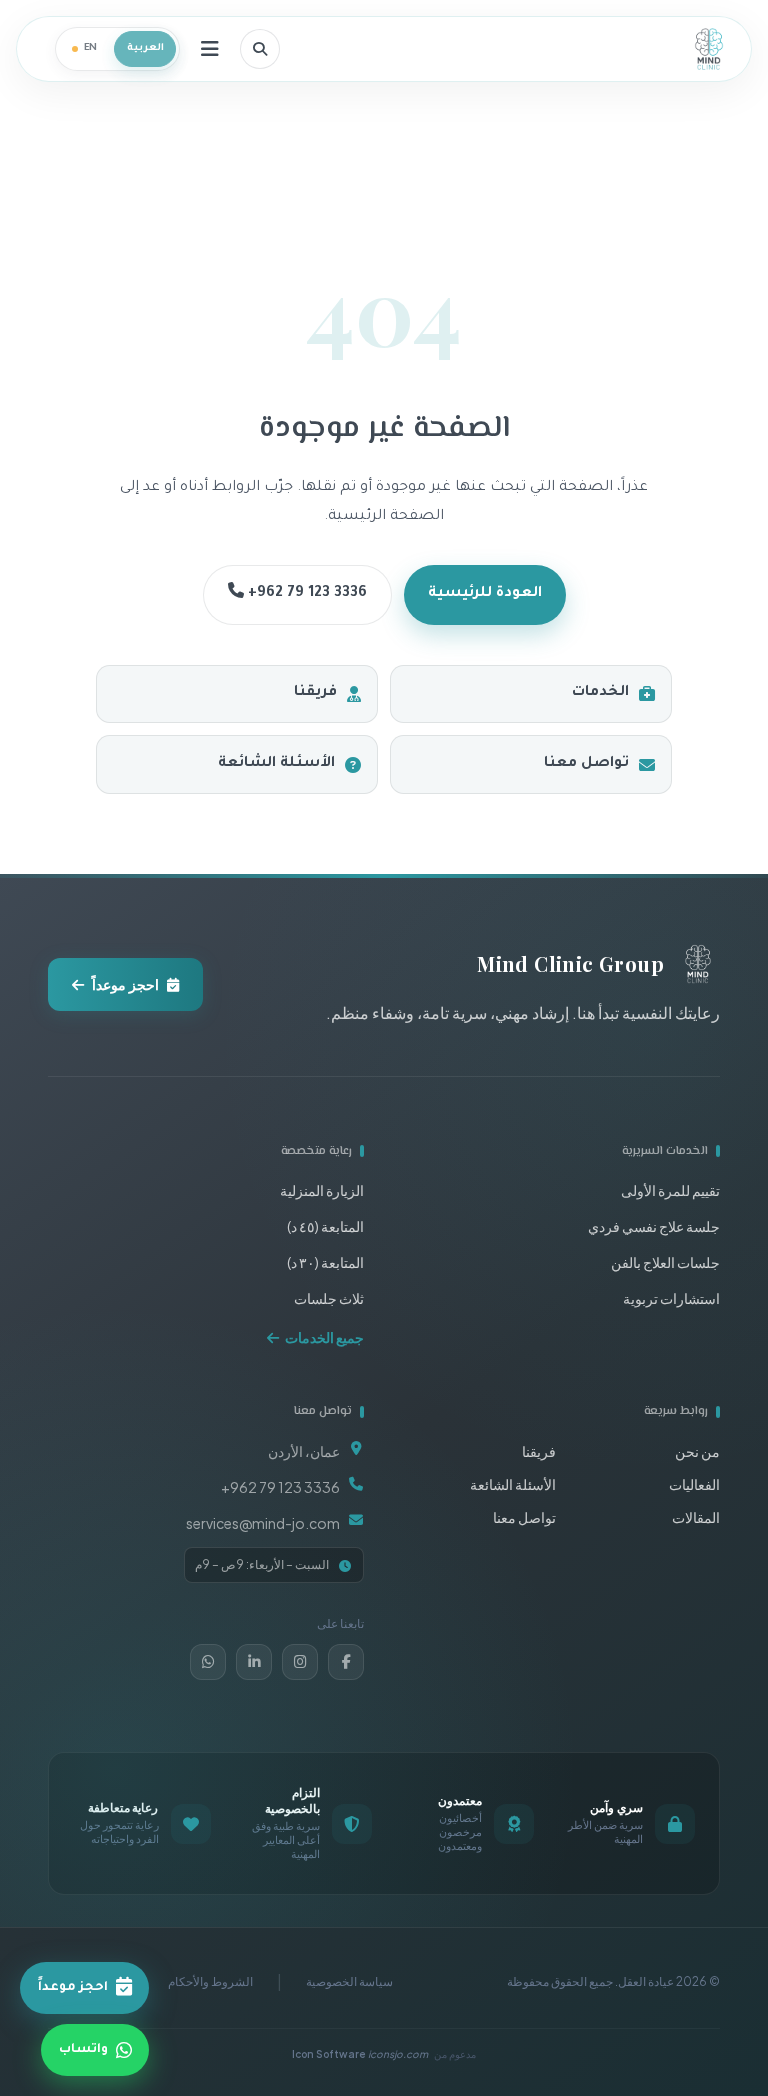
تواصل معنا (586, 764)
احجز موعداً (125, 984)
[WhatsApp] (208, 1662)
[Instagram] (300, 1662)
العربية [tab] (145, 48)
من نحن (697, 1451)
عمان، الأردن (304, 1451)
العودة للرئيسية (485, 594)
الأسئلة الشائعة (276, 764)
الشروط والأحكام (210, 1981)
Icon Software (360, 2054)
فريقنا (315, 693)
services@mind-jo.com (263, 1523)
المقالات (696, 1517)
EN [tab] (91, 48)
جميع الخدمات (324, 1337)
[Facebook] (346, 1662)
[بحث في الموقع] (260, 49)
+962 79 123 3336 (305, 594)
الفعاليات (694, 1484)
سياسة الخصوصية (349, 1981)
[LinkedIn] (254, 1662)
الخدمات (600, 693)
